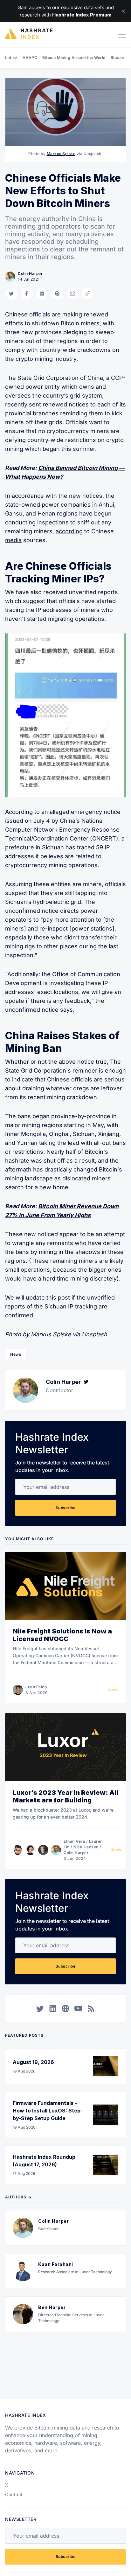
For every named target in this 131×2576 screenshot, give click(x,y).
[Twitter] (86, 1382)
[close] (123, 11)
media (13, 540)
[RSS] (91, 2008)
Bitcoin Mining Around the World (74, 58)
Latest (11, 58)
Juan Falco (36, 1687)
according (69, 531)
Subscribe (66, 1508)
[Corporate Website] (65, 2008)
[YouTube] (78, 2008)
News (16, 1354)
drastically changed (71, 1169)
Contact (14, 2494)
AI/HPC (30, 58)
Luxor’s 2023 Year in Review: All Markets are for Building (65, 1796)
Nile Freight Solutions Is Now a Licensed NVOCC (62, 1635)
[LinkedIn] (53, 2008)
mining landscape (29, 1178)
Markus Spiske (61, 154)
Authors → (18, 2197)
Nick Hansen (86, 1847)
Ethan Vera (74, 1841)
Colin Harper (30, 273)
